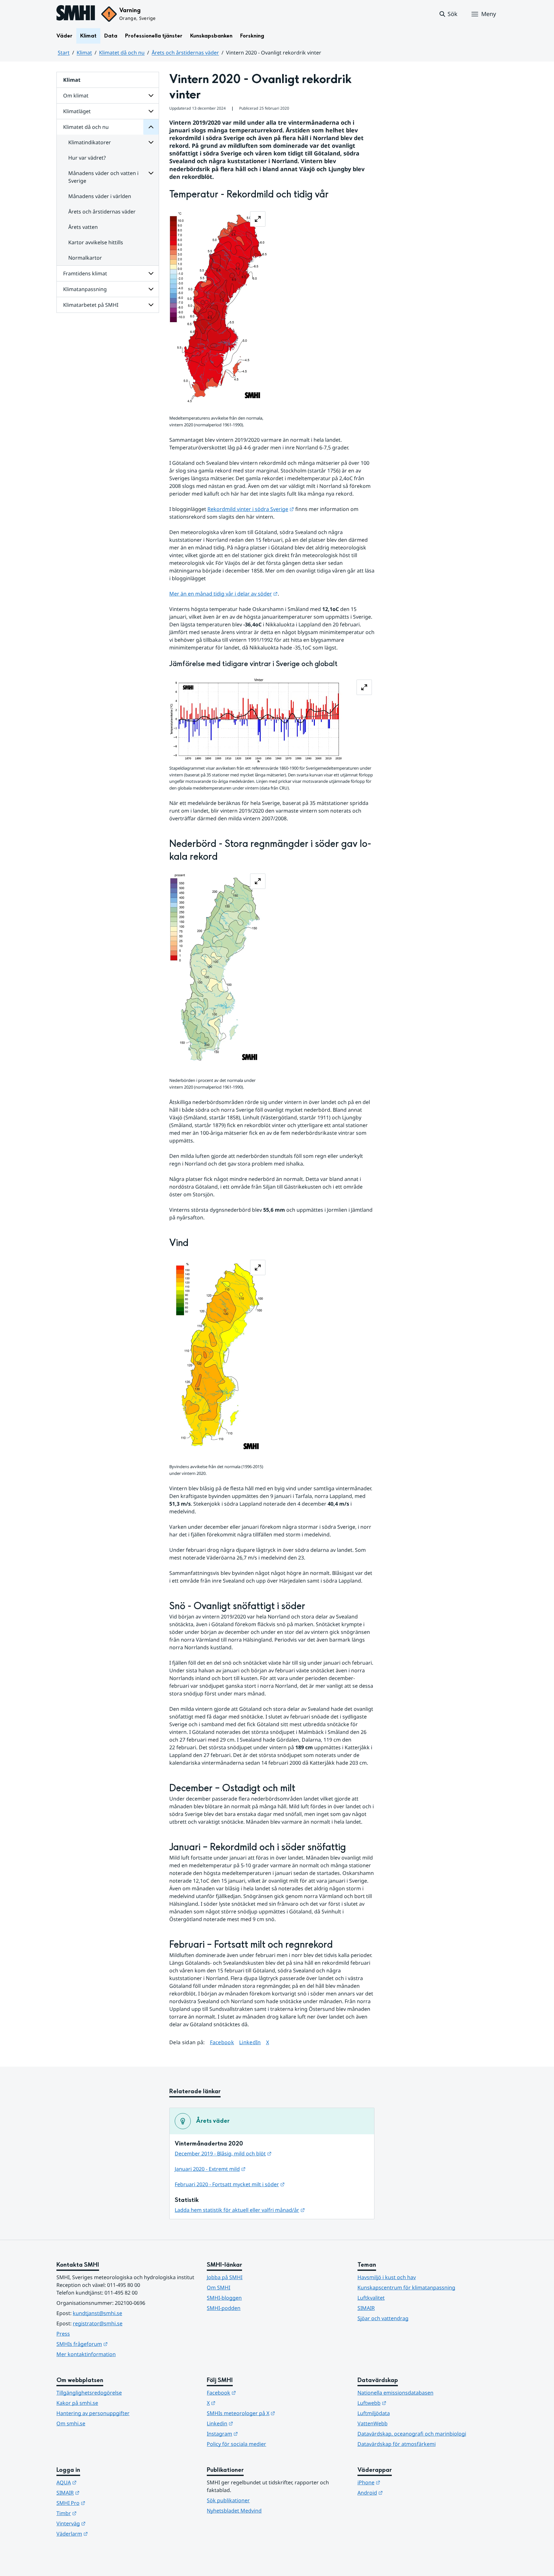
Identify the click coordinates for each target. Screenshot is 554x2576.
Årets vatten (83, 227)
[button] (448, 14)
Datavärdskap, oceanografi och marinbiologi (412, 2434)
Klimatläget (77, 111)
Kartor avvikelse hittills (96, 242)
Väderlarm (104, 2534)
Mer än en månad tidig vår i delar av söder (223, 594)
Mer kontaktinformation (86, 2354)
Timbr (98, 2513)
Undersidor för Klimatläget (151, 111)
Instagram (254, 2434)
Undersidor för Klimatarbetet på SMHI (151, 305)
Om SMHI (218, 2287)
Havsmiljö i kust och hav (387, 2277)
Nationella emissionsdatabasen (395, 2393)
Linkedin (251, 2423)
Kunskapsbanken (211, 36)
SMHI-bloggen (224, 2298)
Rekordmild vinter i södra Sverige (251, 509)
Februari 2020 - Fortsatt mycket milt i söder (230, 2184)
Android (402, 2492)
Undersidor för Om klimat (151, 96)
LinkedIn (250, 2042)
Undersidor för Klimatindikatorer (151, 142)
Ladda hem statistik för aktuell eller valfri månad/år (240, 2210)
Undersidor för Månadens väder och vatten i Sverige (151, 173)
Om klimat (76, 96)
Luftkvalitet (371, 2298)
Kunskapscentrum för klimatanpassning (406, 2287)
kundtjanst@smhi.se (97, 2313)
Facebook (222, 2042)
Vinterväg (102, 2523)
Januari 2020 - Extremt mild (210, 2169)
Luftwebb (403, 2403)
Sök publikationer (228, 2500)
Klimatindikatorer (90, 142)
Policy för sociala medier (236, 2444)
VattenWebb (373, 2423)
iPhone (400, 2482)
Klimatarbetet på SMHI (91, 305)
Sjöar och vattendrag (383, 2318)
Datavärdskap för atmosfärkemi (397, 2444)
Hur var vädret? (87, 158)
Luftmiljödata (374, 2413)
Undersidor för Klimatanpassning (151, 289)
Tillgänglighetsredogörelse (89, 2393)
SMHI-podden (224, 2308)
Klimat (88, 36)
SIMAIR (366, 2308)
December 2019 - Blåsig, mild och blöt (223, 2154)
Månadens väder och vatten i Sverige (103, 177)
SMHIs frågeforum (113, 2344)
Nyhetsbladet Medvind (234, 2511)
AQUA (98, 2482)
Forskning (252, 36)
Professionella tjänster (154, 36)
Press (63, 2334)
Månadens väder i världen (100, 196)
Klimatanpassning (85, 289)
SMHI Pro (102, 2503)
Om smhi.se (71, 2423)
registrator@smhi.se (98, 2323)
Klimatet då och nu (122, 53)
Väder (64, 36)
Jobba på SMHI (225, 2277)
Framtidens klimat (85, 273)
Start (64, 53)
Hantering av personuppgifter (93, 2413)
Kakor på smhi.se (77, 2403)
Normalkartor (85, 258)
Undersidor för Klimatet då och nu (151, 127)
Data (111, 36)
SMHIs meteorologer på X (272, 2413)
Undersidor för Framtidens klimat (151, 273)
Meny (489, 14)
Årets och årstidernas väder (185, 53)
